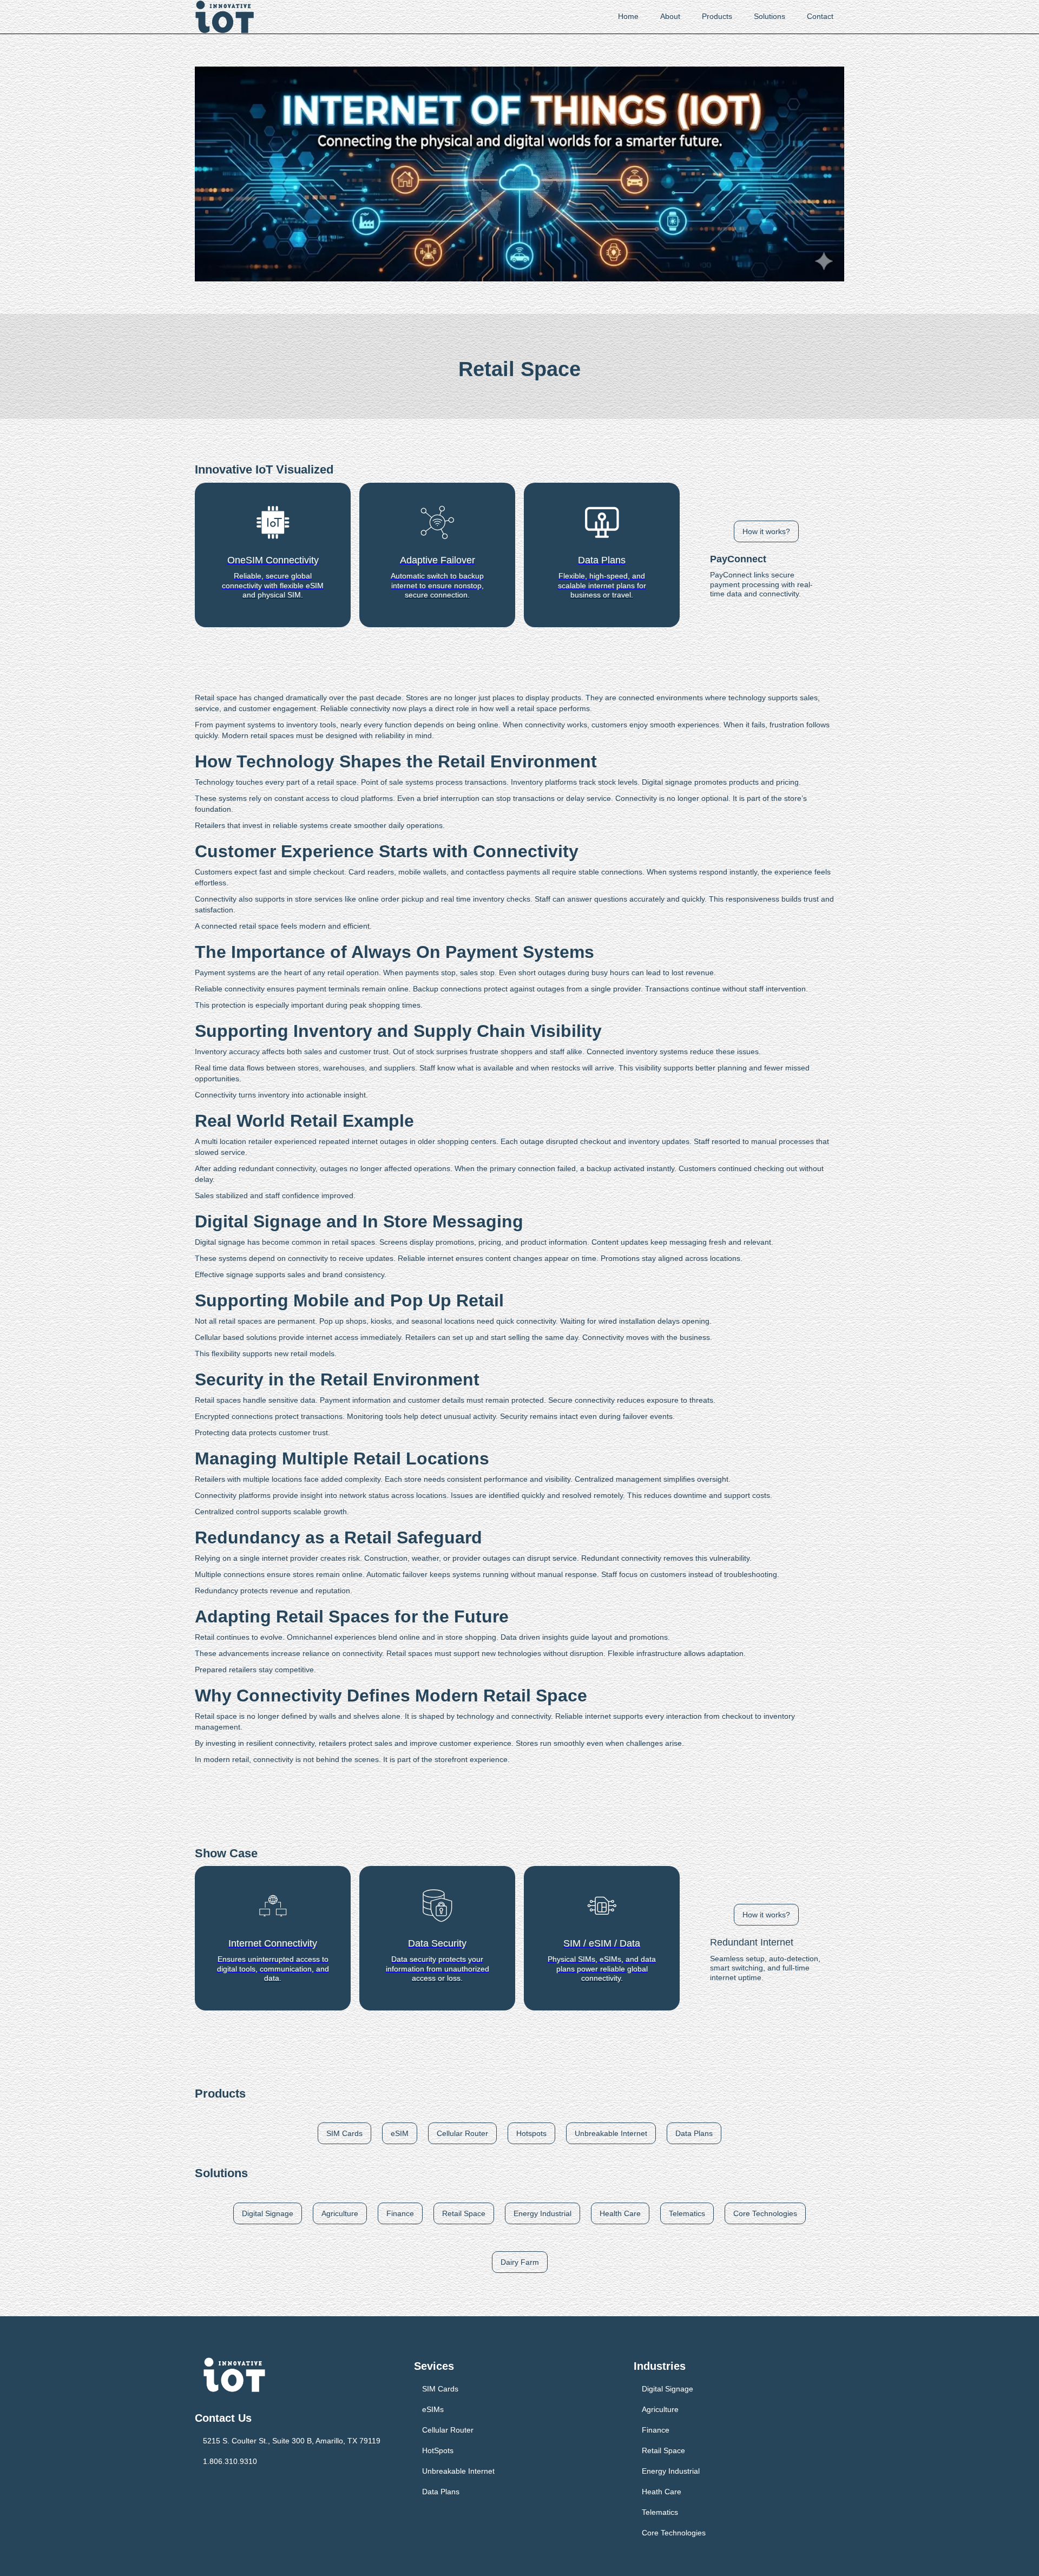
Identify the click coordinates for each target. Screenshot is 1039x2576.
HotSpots (438, 2450)
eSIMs (433, 2409)
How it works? (766, 531)
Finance (400, 2213)
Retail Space (464, 2213)
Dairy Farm (520, 2262)
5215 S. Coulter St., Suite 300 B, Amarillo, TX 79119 (292, 2441)
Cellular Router (462, 2133)
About (670, 16)
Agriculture (340, 2213)
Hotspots (531, 2133)
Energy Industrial (542, 2213)
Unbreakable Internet (611, 2133)
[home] (225, 17)
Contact (820, 16)
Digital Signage (268, 2213)
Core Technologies (765, 2213)
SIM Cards (344, 2133)
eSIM (400, 2133)
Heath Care (662, 2492)
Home (628, 16)
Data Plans (694, 2133)
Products (717, 16)
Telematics (687, 2213)
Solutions (770, 16)
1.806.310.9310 (230, 2461)
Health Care (620, 2213)
